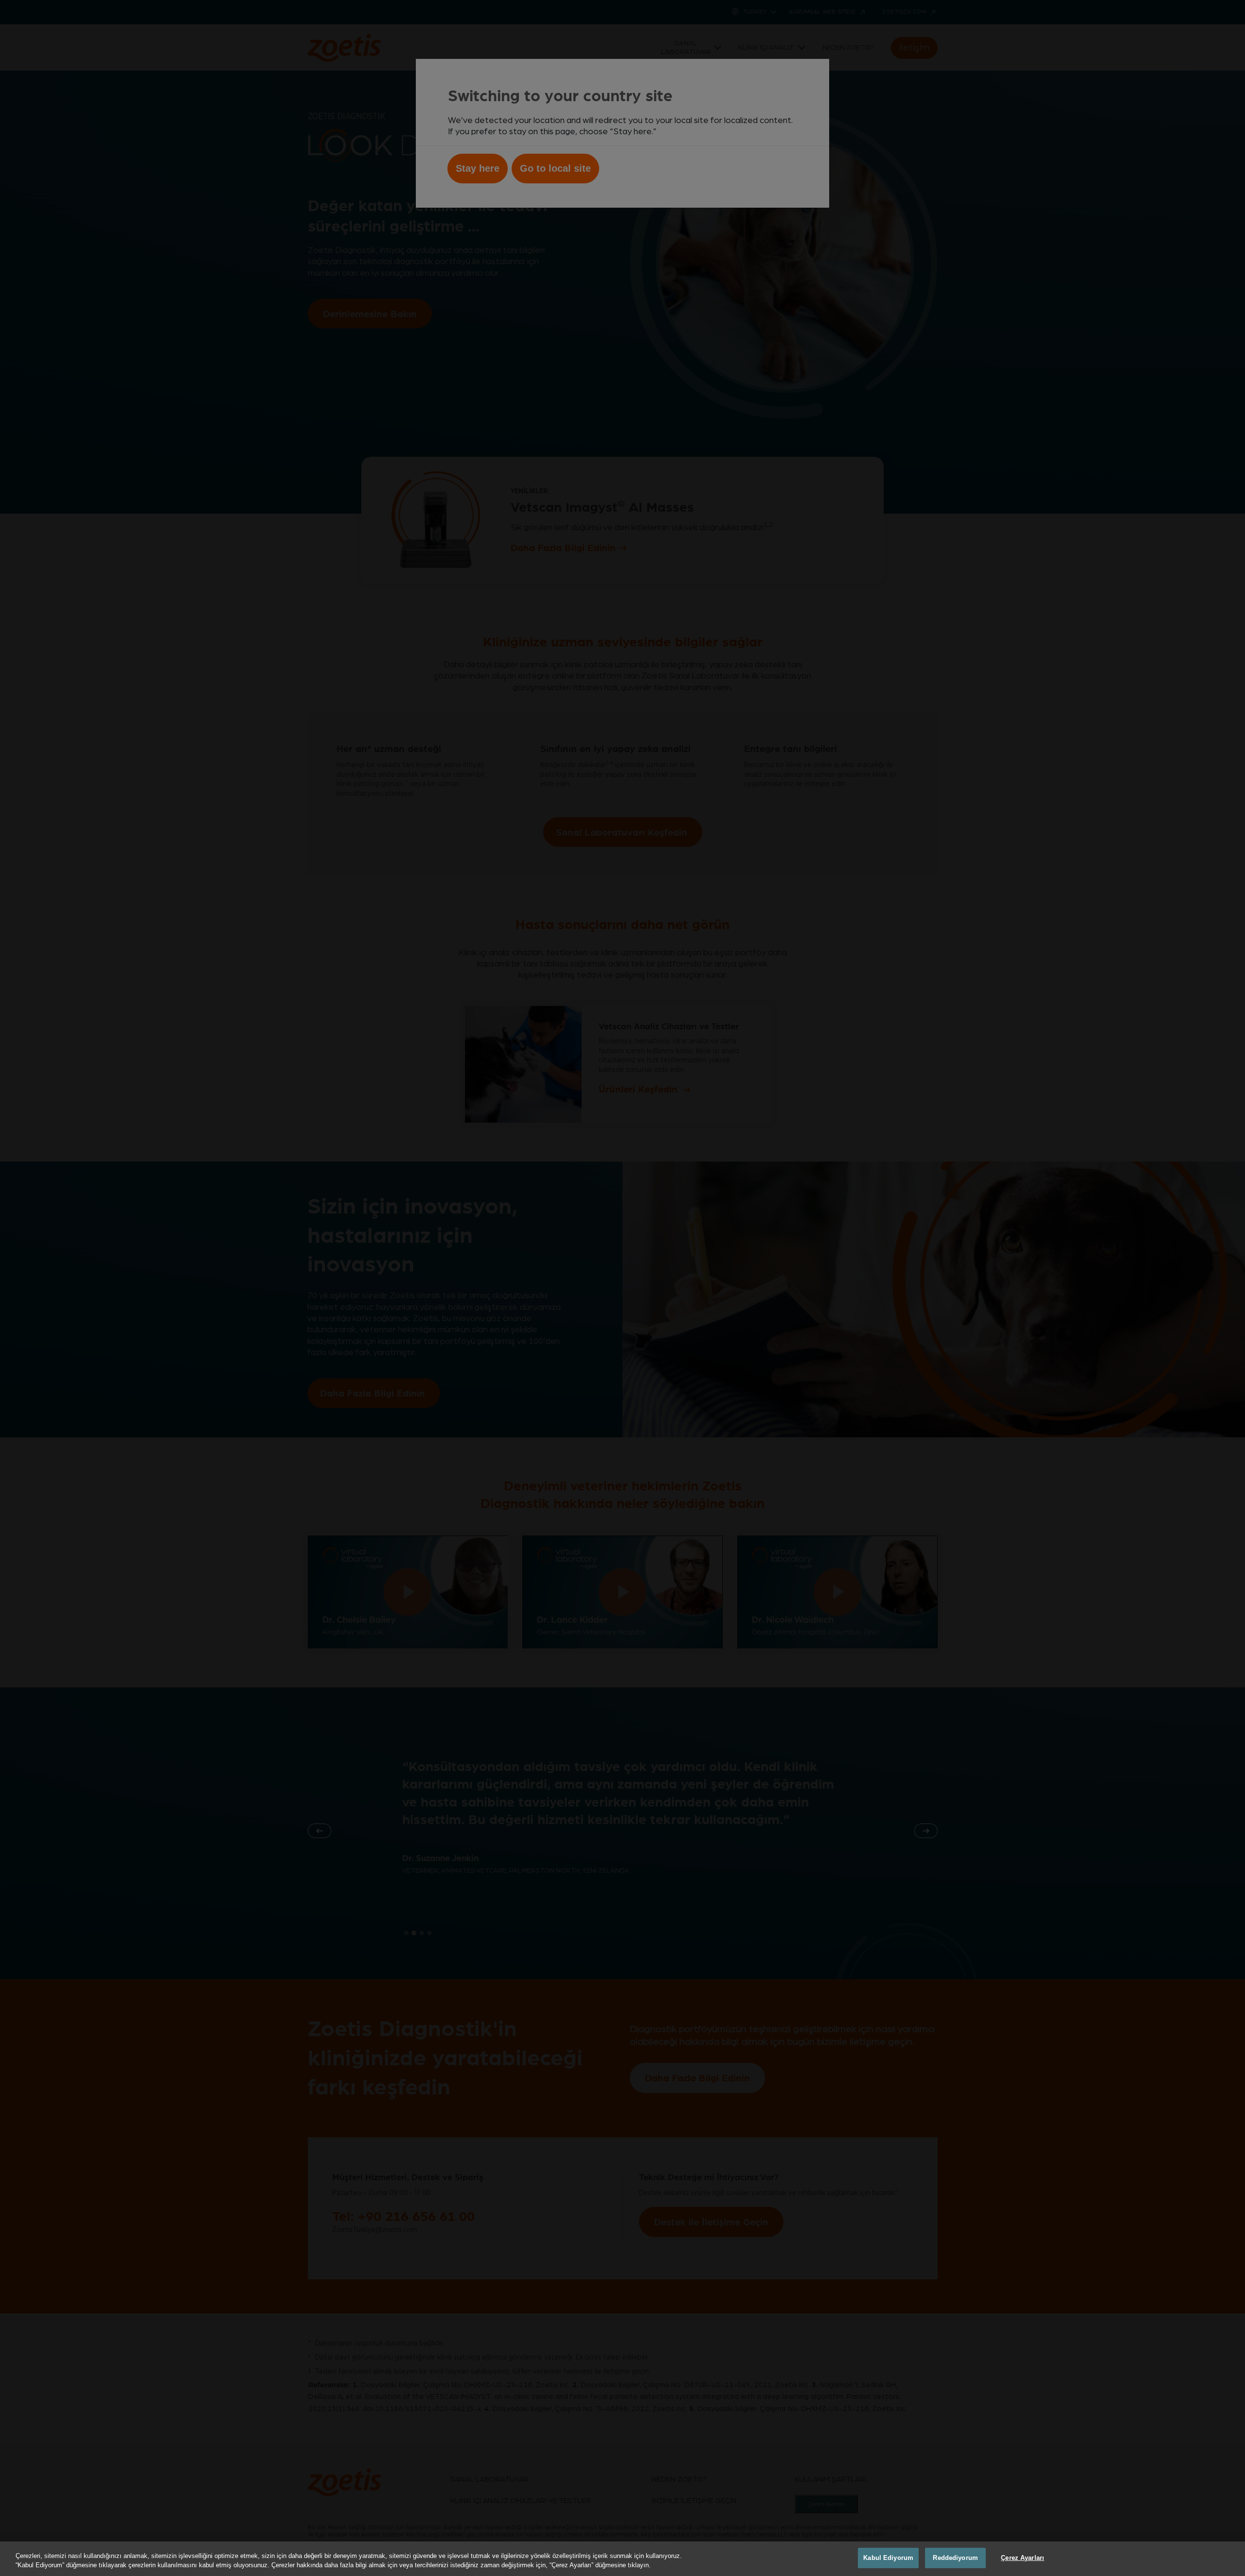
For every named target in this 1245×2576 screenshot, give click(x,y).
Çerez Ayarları (1023, 2558)
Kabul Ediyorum (888, 2558)
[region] (622, 2559)
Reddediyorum (955, 2558)
